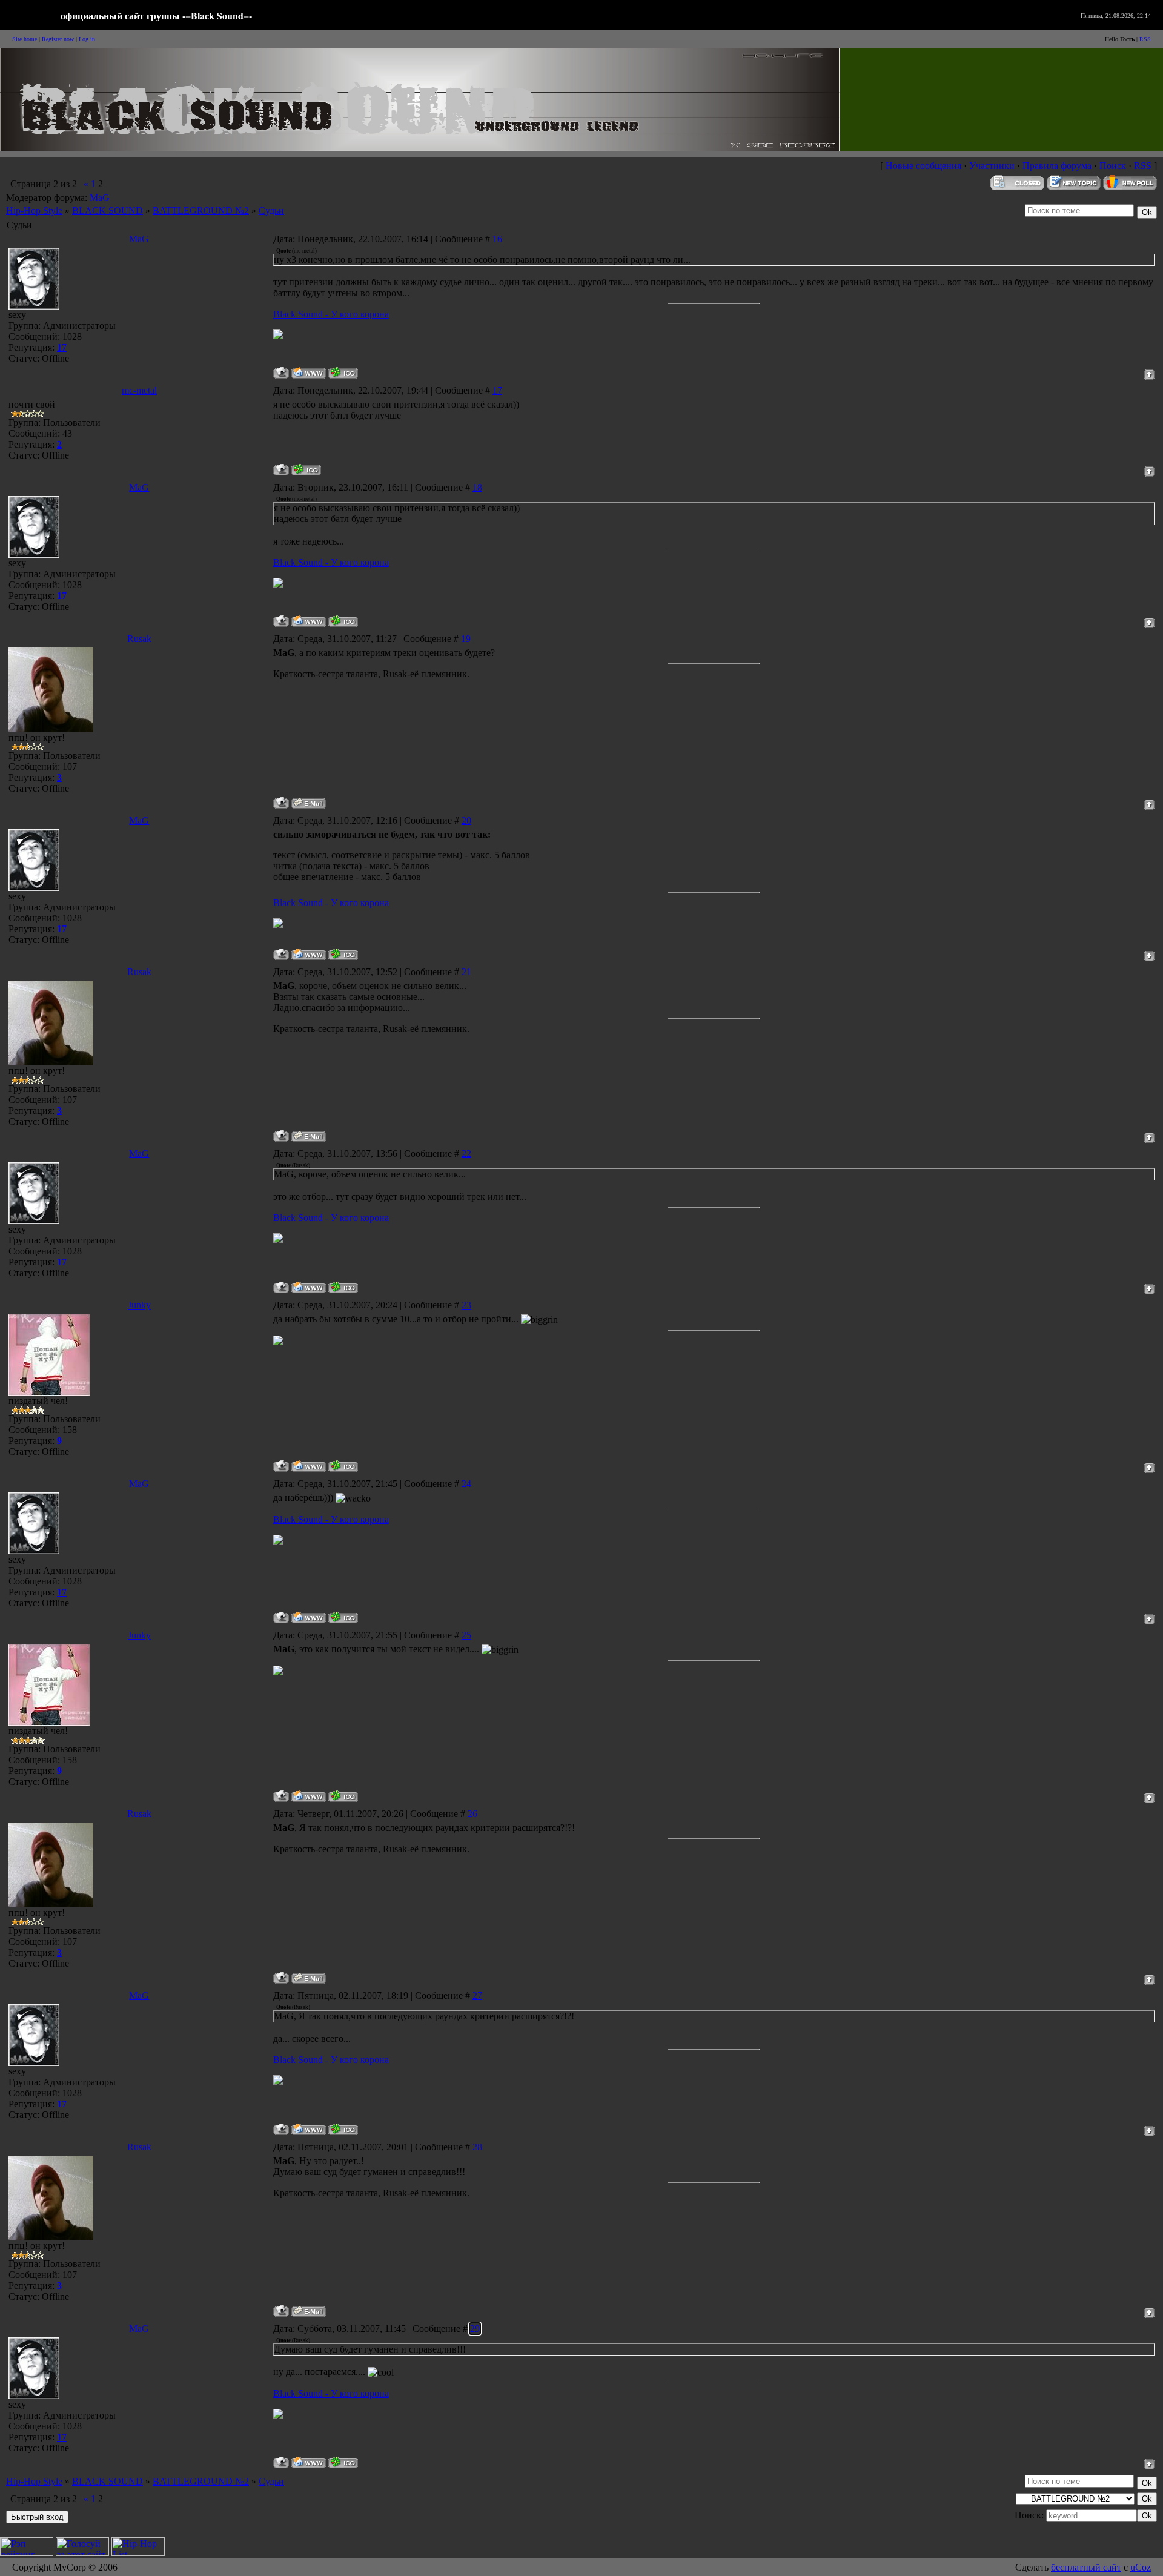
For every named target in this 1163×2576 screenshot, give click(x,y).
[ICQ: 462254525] (343, 1466)
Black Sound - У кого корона (331, 314)
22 (466, 1154)
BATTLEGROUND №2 (201, 210)
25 (466, 1635)
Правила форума (1057, 166)
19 (466, 639)
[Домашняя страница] (309, 373)
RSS (1145, 39)
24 (466, 1484)
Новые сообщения (923, 166)
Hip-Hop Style (34, 210)
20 (466, 820)
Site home (25, 39)
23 (466, 1305)
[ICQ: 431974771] (343, 373)
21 (466, 972)
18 (477, 487)
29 (475, 2329)
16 (497, 239)
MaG (100, 198)
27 (477, 1995)
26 (472, 1814)
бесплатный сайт (1086, 2567)
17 (497, 390)
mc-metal (139, 390)
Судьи (271, 210)
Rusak (139, 639)
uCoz (1141, 2567)
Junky (139, 1305)
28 (477, 2147)
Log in (87, 39)
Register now (58, 39)
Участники (992, 166)
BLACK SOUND (108, 210)
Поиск (1113, 166)
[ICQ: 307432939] (306, 470)
